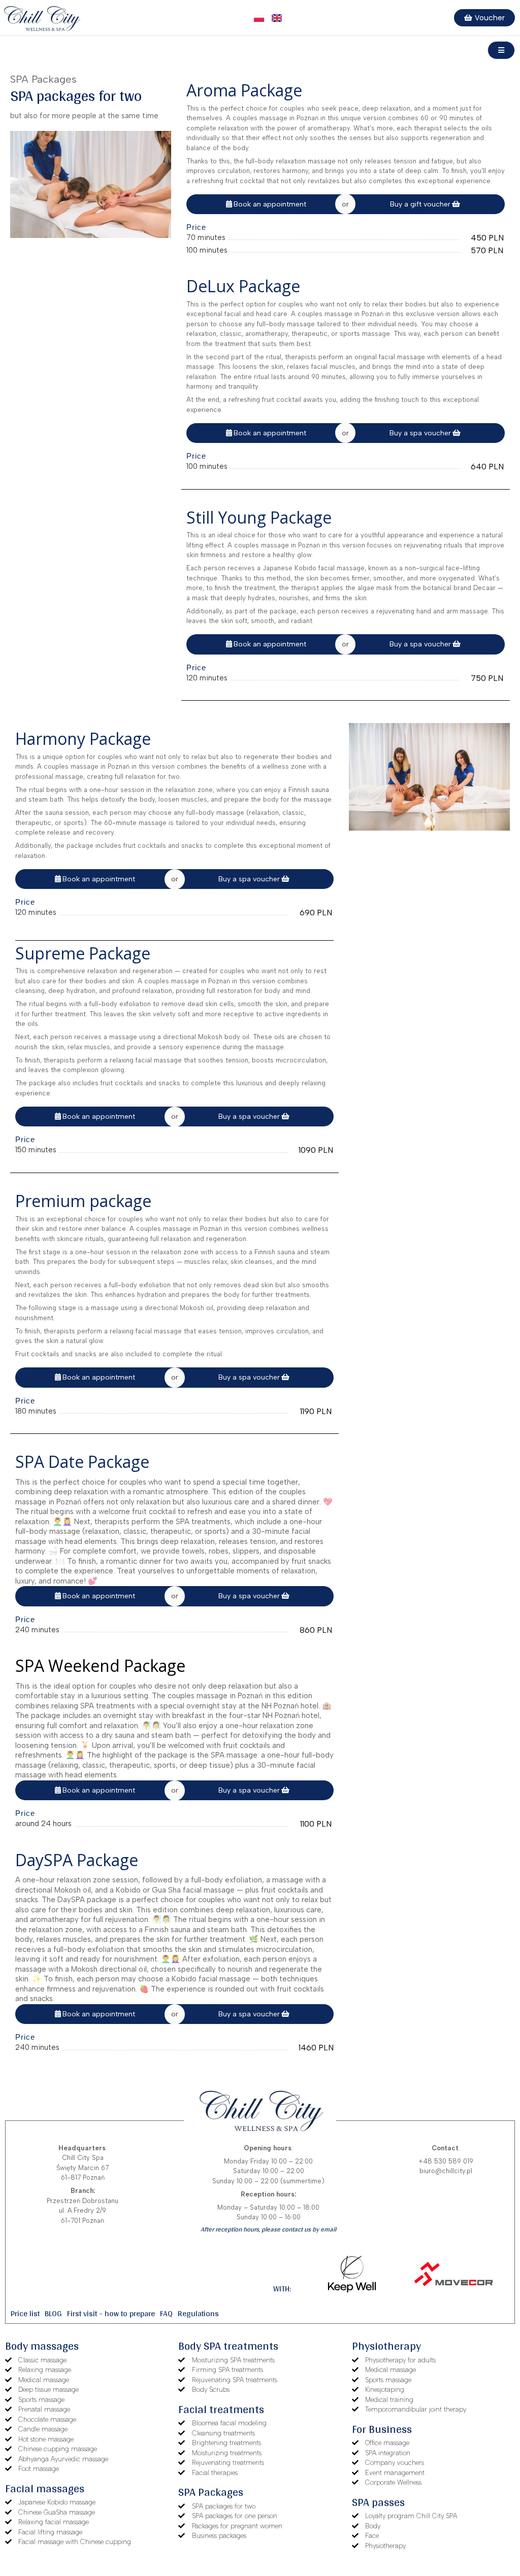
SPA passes (378, 2502)
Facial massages (45, 2488)
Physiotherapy (386, 2346)
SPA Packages (211, 2492)
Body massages (42, 2346)
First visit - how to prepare (111, 2313)
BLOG (53, 2313)
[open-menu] (501, 50)
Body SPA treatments (228, 2346)
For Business (382, 2429)
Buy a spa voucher (420, 433)
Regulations (198, 2313)
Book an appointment (270, 204)
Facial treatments (221, 2409)
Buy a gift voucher (420, 204)
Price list (25, 2313)
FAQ (166, 2313)
